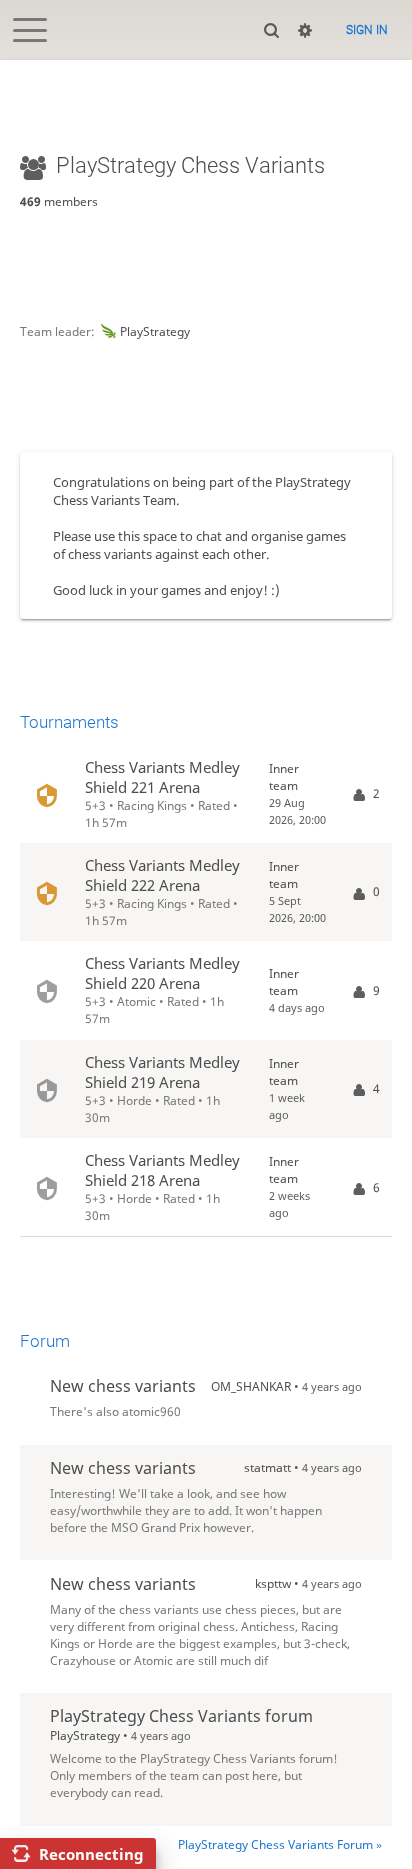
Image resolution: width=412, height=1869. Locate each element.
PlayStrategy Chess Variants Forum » (280, 1844)
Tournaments (69, 722)
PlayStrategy (155, 331)
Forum (45, 1341)
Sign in (367, 30)
